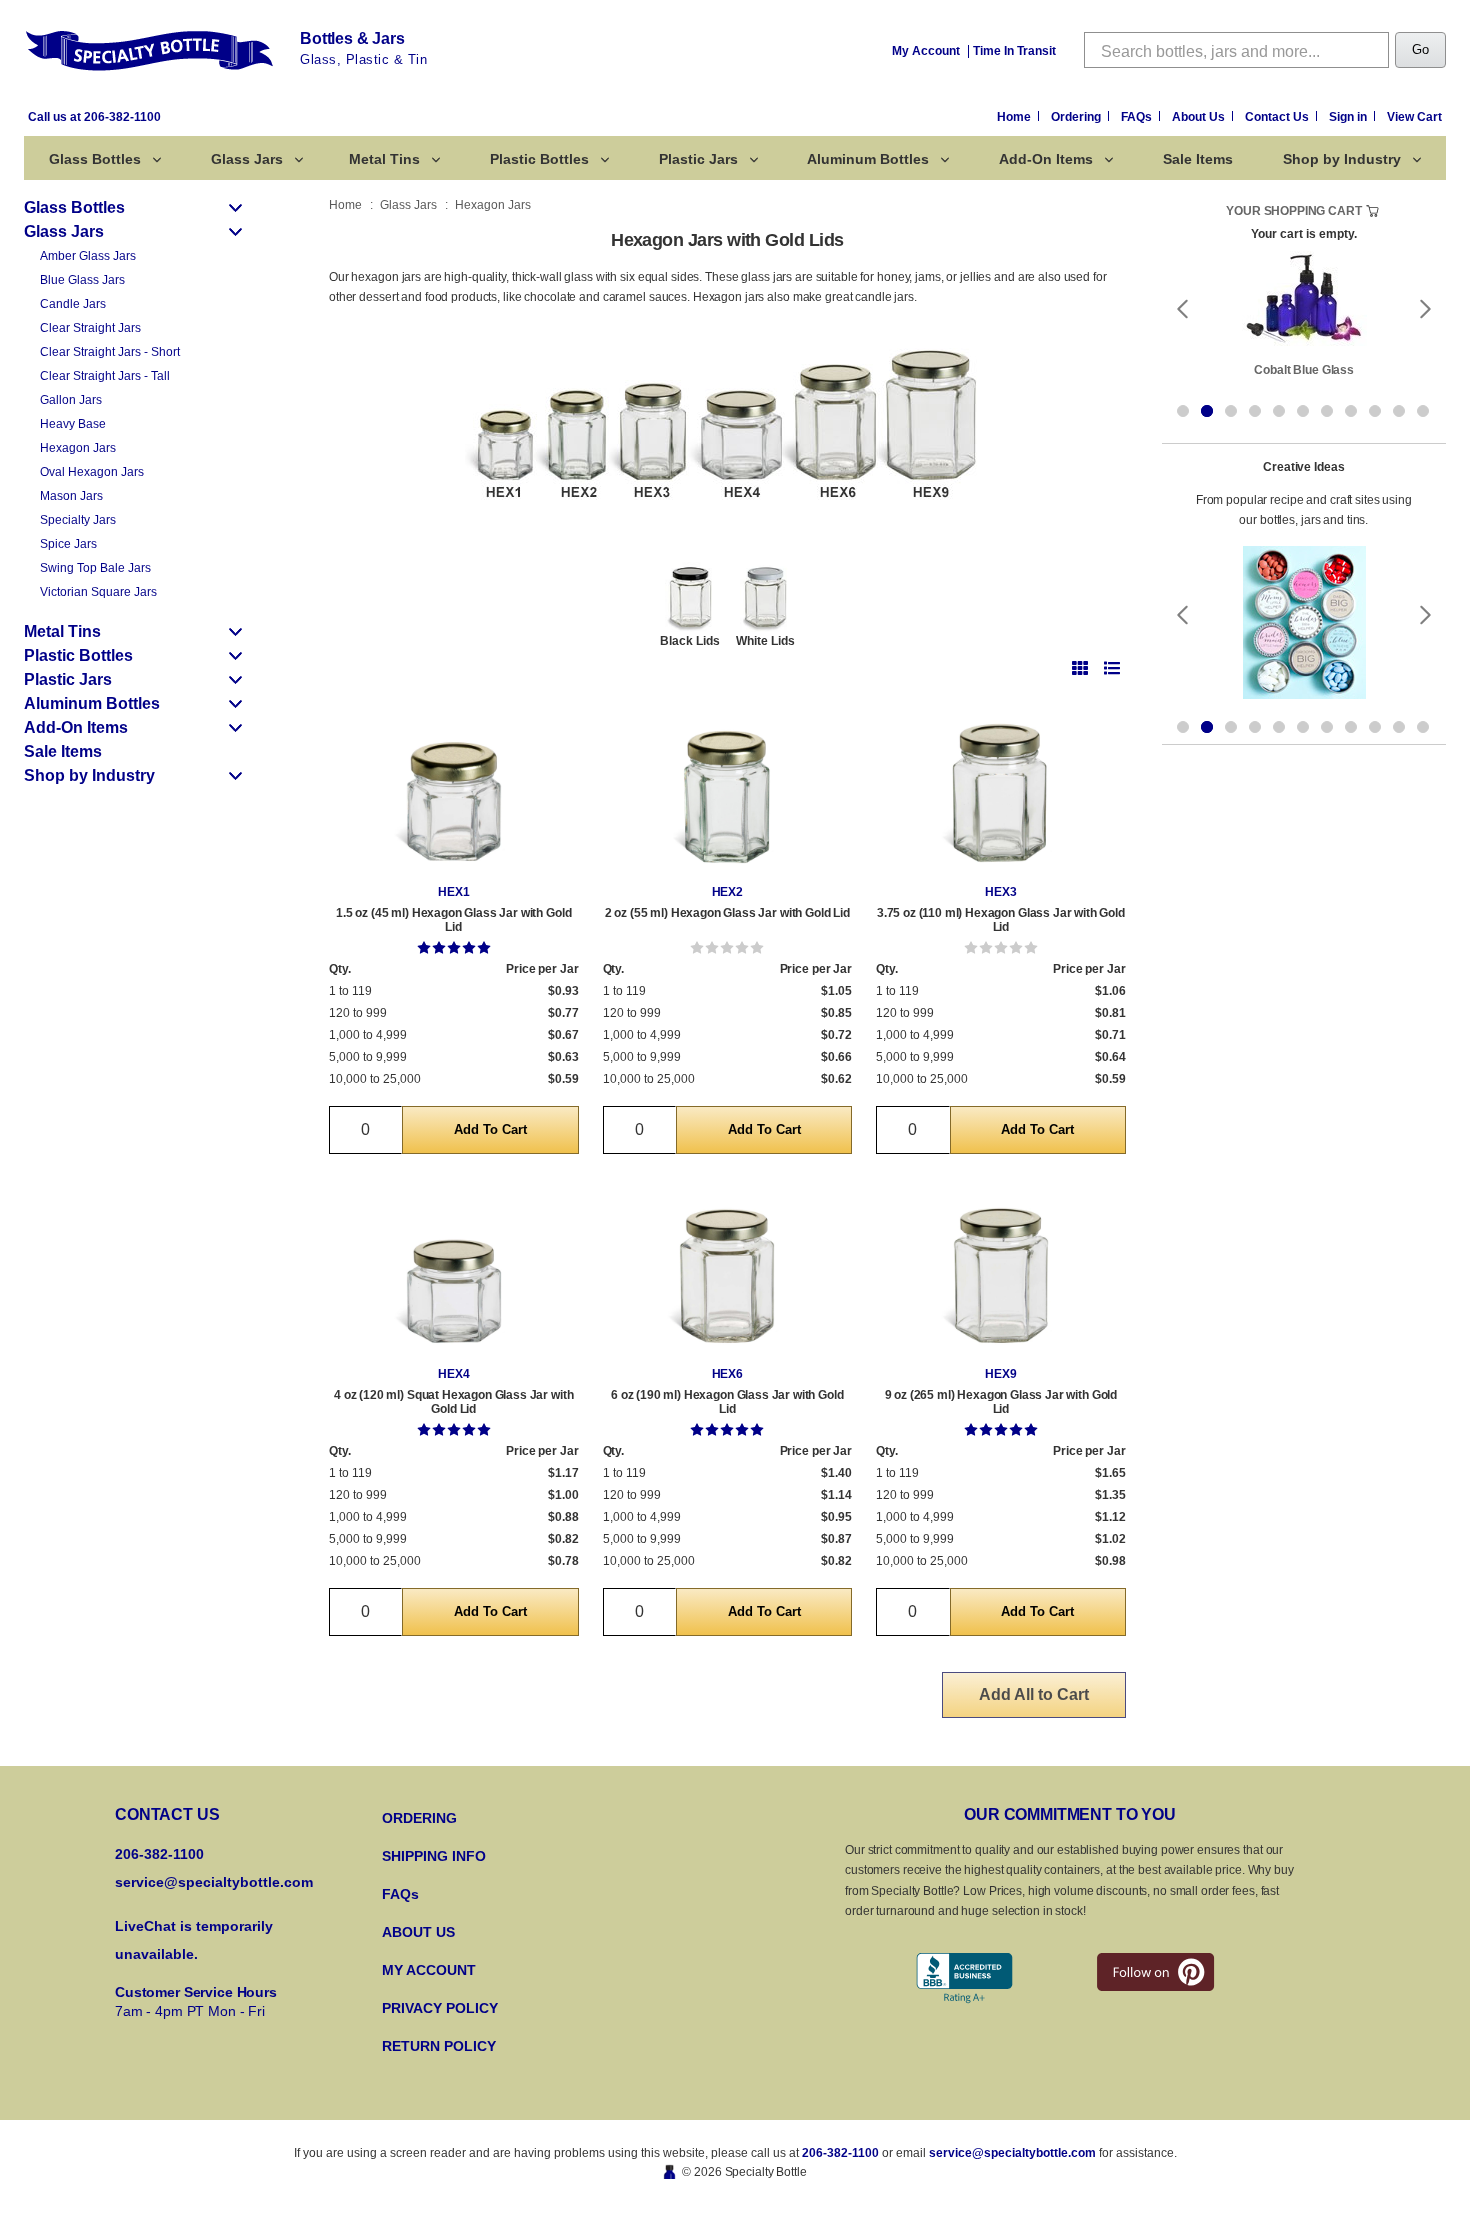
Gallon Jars (71, 400)
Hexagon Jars (78, 448)
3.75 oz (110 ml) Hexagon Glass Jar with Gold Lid (1001, 920)
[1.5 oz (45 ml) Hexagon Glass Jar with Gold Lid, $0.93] (454, 788)
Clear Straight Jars (90, 328)
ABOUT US (418, 1932)
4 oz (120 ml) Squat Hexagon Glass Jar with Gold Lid (453, 1402)
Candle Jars (73, 304)
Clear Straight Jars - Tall (105, 376)
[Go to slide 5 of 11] (1279, 410)
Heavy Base (73, 424)
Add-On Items (1046, 159)
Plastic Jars (698, 159)
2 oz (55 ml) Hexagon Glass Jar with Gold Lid (727, 913)
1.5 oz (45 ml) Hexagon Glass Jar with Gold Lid (453, 920)
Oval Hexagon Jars (92, 472)
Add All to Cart (1034, 1694)
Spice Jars (68, 544)
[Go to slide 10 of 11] (1399, 410)
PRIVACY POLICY (440, 2008)
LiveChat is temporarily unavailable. (194, 1940)
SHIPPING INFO (434, 1856)
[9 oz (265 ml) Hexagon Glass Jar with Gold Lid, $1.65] (1001, 1270)
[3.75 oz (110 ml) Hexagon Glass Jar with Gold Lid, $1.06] (1001, 788)
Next (1426, 308)
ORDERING (419, 1818)
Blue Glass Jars (82, 280)
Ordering (1077, 117)
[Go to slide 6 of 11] (1303, 410)
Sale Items (1198, 159)
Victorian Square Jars (98, 592)
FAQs (1138, 117)
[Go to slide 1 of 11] (1183, 410)
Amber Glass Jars (88, 256)
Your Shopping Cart (1293, 211)
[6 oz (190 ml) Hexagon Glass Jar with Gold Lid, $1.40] (728, 1270)
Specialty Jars (78, 520)
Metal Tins (384, 159)
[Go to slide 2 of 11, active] (1207, 410)
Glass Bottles (95, 159)
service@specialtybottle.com (214, 1882)
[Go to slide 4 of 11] (1255, 410)
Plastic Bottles (539, 159)
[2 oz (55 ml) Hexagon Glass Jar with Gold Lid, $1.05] (728, 788)
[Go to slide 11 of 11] (1423, 410)
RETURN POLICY (439, 2046)
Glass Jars (247, 159)
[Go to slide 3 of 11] (1231, 410)
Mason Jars (71, 496)
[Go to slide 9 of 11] (1375, 410)
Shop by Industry (1342, 159)
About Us (1200, 117)
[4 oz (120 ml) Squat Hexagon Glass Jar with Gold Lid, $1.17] (454, 1270)
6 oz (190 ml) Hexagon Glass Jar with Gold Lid (727, 1402)
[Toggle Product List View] (1112, 667)
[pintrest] (1155, 1972)
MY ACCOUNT (429, 1970)
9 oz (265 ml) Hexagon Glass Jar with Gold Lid (1001, 1402)
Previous (1182, 308)
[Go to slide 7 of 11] (1327, 410)
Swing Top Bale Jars (95, 568)
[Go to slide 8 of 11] (1351, 410)
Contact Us (1278, 117)
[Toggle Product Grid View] (1080, 667)
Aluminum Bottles (868, 159)
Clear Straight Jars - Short (110, 352)
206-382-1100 (840, 2153)
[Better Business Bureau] (964, 1978)
